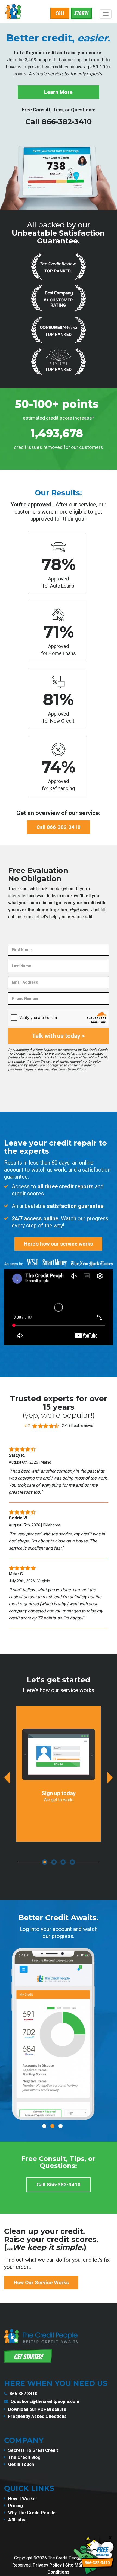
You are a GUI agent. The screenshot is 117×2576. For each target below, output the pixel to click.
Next (110, 1778)
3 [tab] (63, 1862)
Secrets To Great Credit (33, 2450)
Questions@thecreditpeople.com (45, 2402)
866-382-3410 (23, 2394)
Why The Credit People (32, 2513)
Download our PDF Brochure (37, 2409)
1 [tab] (45, 1862)
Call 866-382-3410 (59, 122)
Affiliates (17, 2520)
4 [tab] (72, 1862)
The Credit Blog (24, 2457)
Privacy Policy (47, 2565)
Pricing (16, 2506)
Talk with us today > (58, 1036)
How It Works (22, 2499)
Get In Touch (21, 2464)
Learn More (58, 92)
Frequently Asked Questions (37, 2416)
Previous (7, 1778)
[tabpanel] (59, 1774)
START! (81, 13)
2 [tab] (54, 1862)
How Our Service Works (41, 2283)
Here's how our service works (58, 1244)
